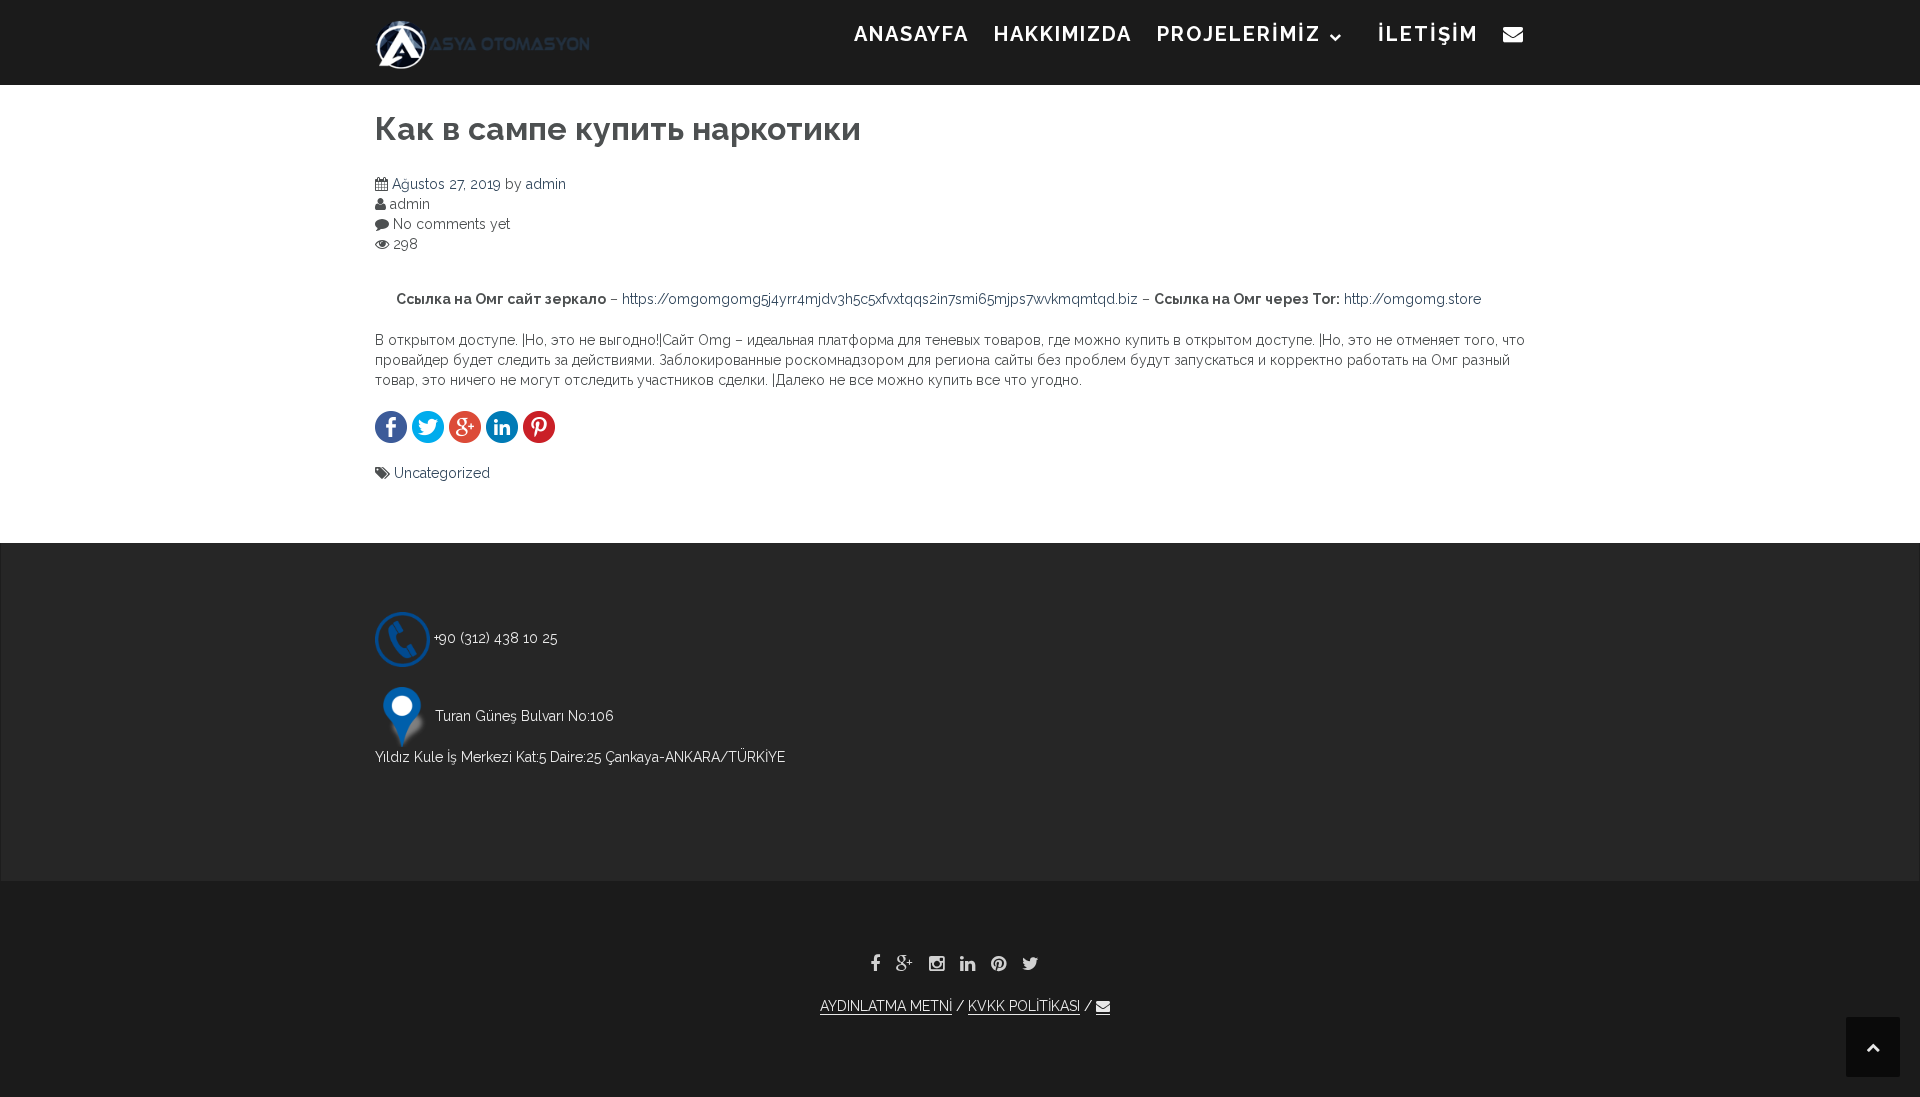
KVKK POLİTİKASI (1024, 1006)
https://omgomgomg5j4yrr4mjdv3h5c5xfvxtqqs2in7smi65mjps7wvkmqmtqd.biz (880, 299)
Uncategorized (442, 473)
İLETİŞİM (1428, 34)
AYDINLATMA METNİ (886, 1006)
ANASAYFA (911, 34)
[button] (1514, 38)
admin (546, 184)
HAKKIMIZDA (1063, 34)
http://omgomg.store (1412, 299)
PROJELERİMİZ (1239, 34)
